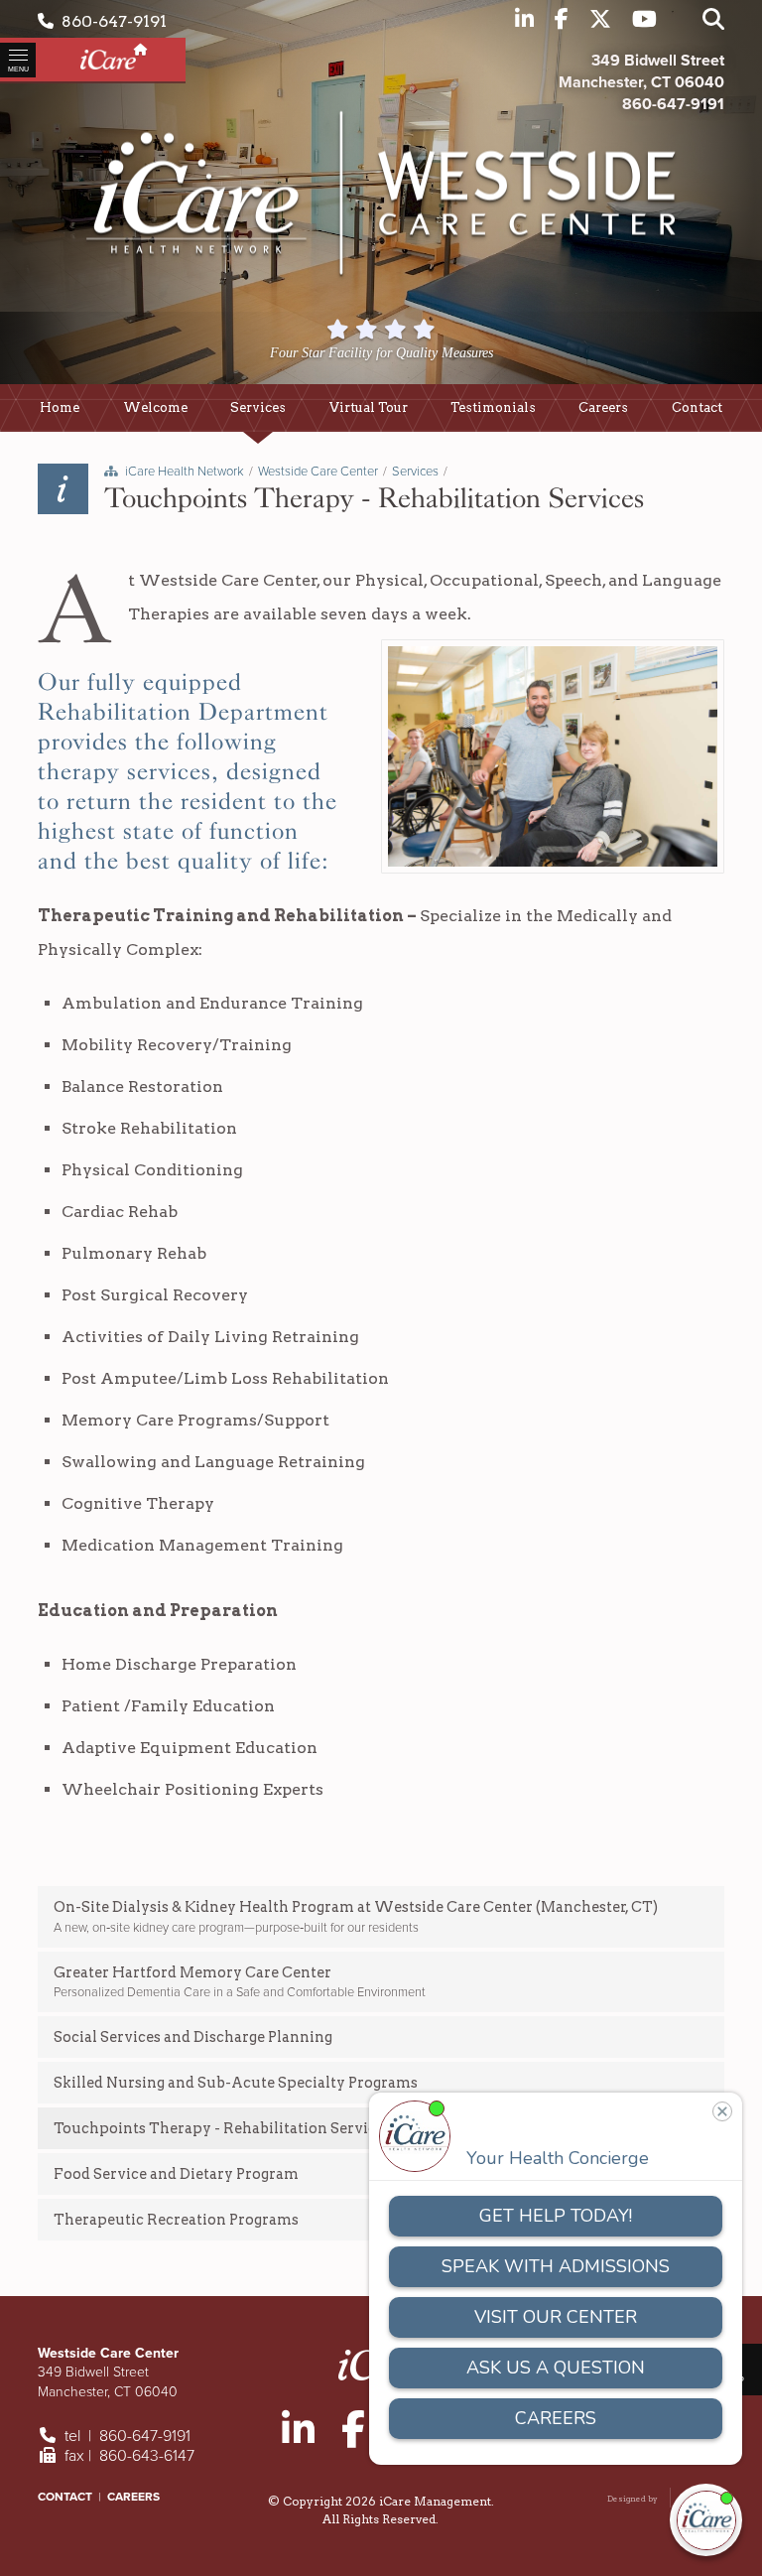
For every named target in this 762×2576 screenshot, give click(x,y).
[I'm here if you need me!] (706, 2520)
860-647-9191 (110, 21)
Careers (133, 2497)
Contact (65, 2497)
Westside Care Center (318, 472)
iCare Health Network (185, 472)
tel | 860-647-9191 (126, 2436)
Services (415, 472)
